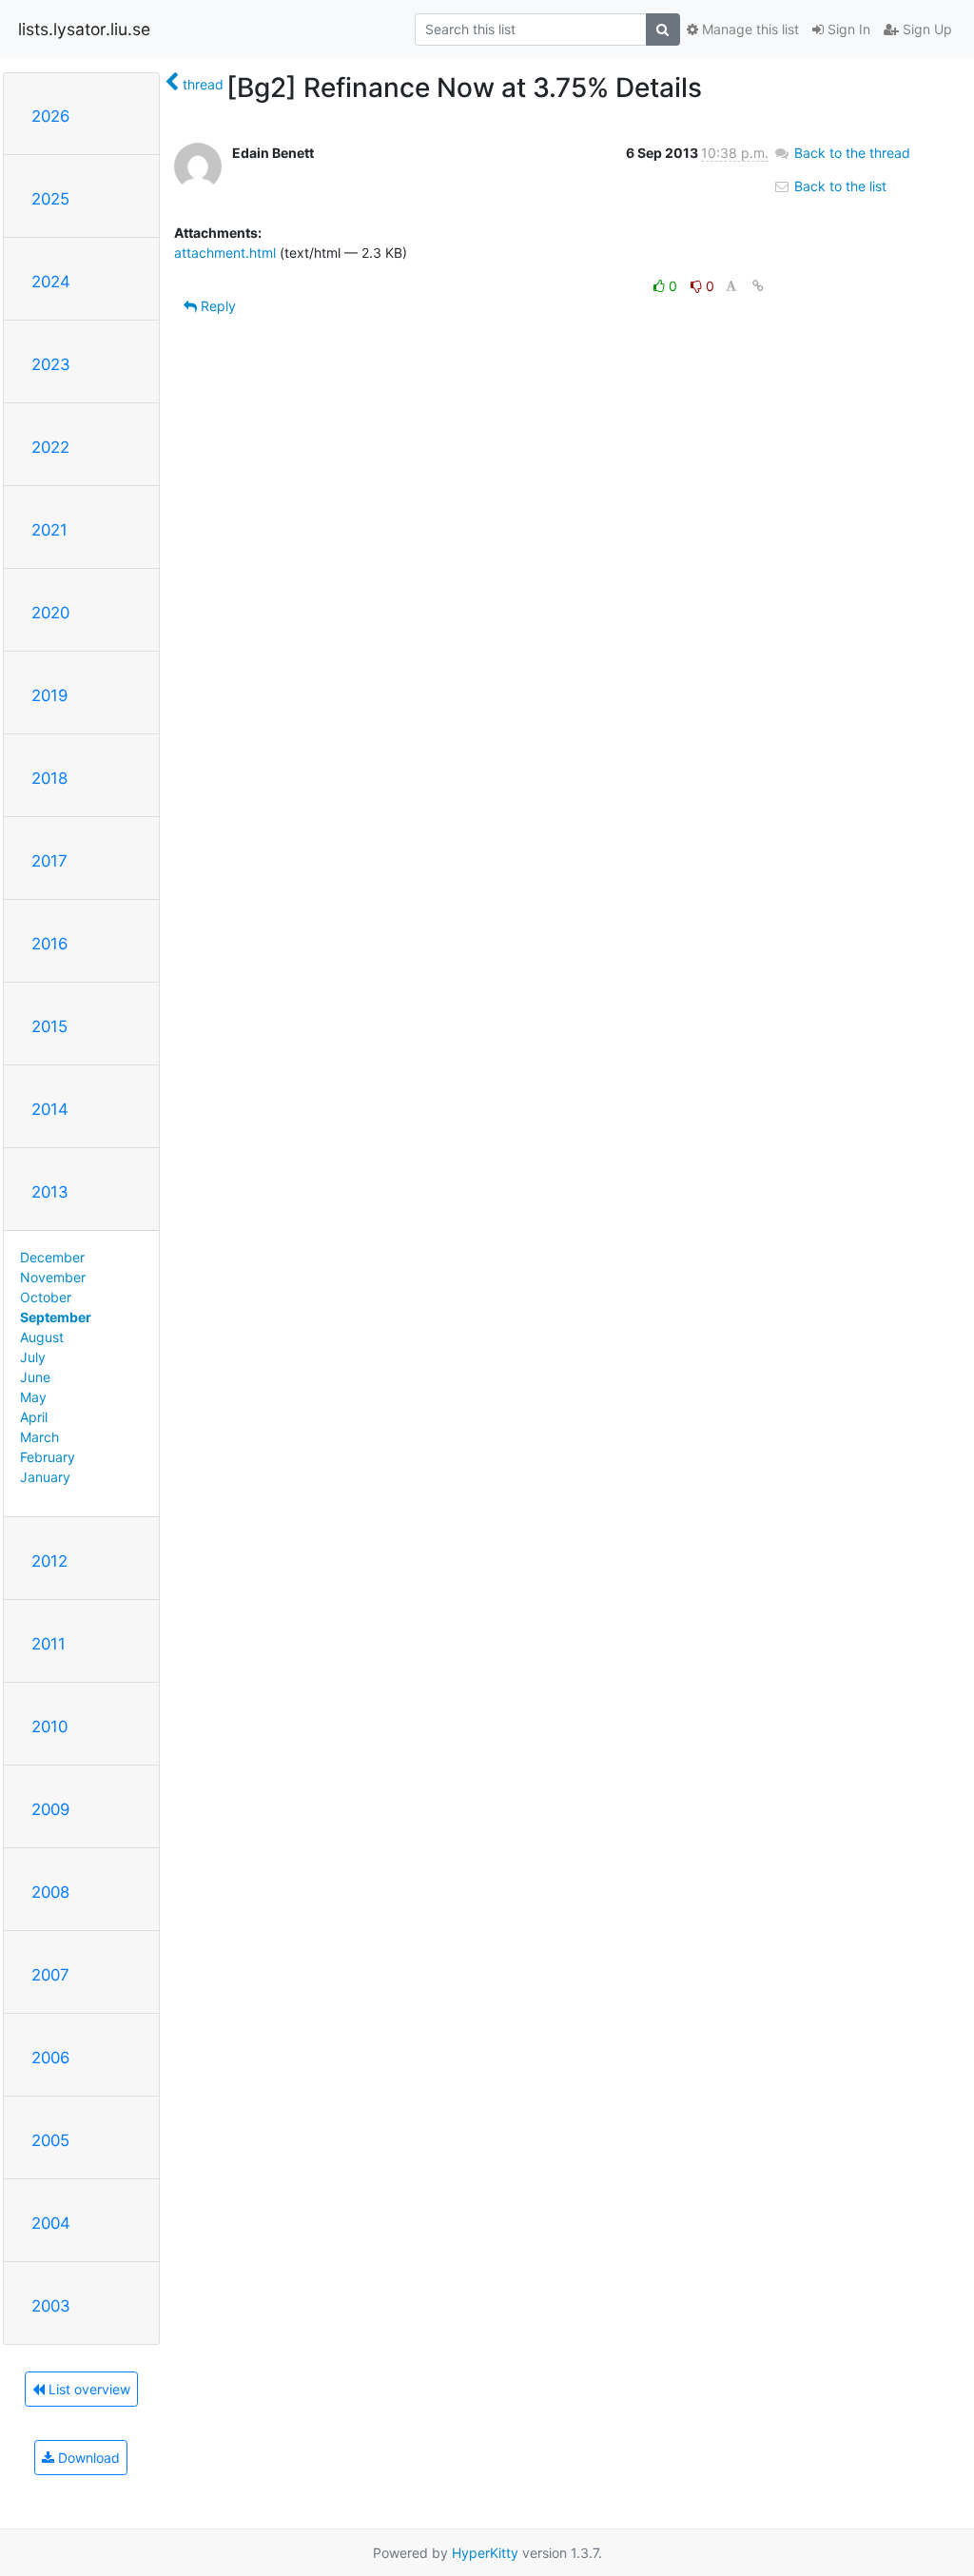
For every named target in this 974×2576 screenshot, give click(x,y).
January (45, 1477)
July (33, 1357)
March (39, 1437)
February (48, 1457)
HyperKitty (485, 2553)
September (56, 1317)
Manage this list (749, 29)
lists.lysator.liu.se (84, 29)
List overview (88, 2389)
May (33, 1397)
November (53, 1277)
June (35, 1377)
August (42, 1337)
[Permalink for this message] (758, 286)
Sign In (847, 29)
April (34, 1417)
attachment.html (225, 253)
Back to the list (838, 186)
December (52, 1257)
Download (87, 2458)
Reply (216, 306)
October (46, 1297)
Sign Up (925, 29)
